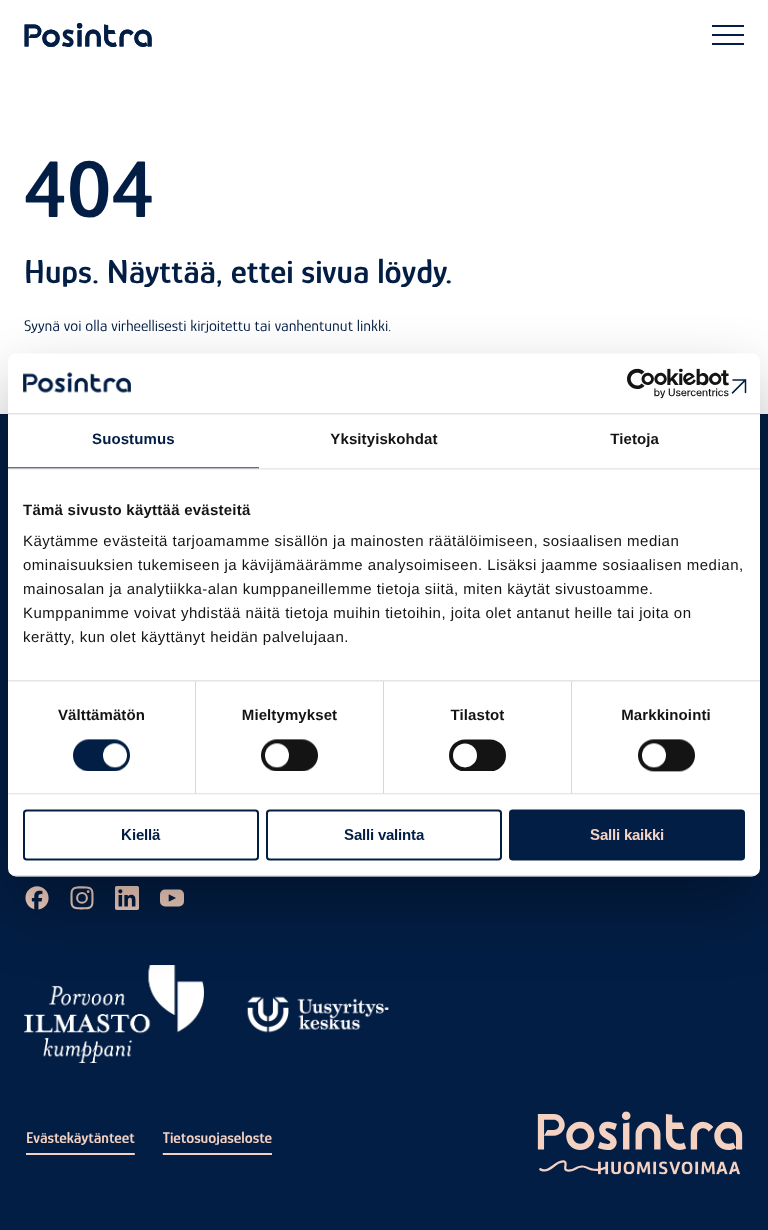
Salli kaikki (627, 835)
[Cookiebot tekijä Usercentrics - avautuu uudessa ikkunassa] (657, 383)
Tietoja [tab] (634, 439)
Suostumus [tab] (133, 439)
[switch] (289, 755)
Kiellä (140, 835)
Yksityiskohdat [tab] (383, 439)
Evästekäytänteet (80, 1138)
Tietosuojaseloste (217, 1138)
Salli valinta (384, 835)
